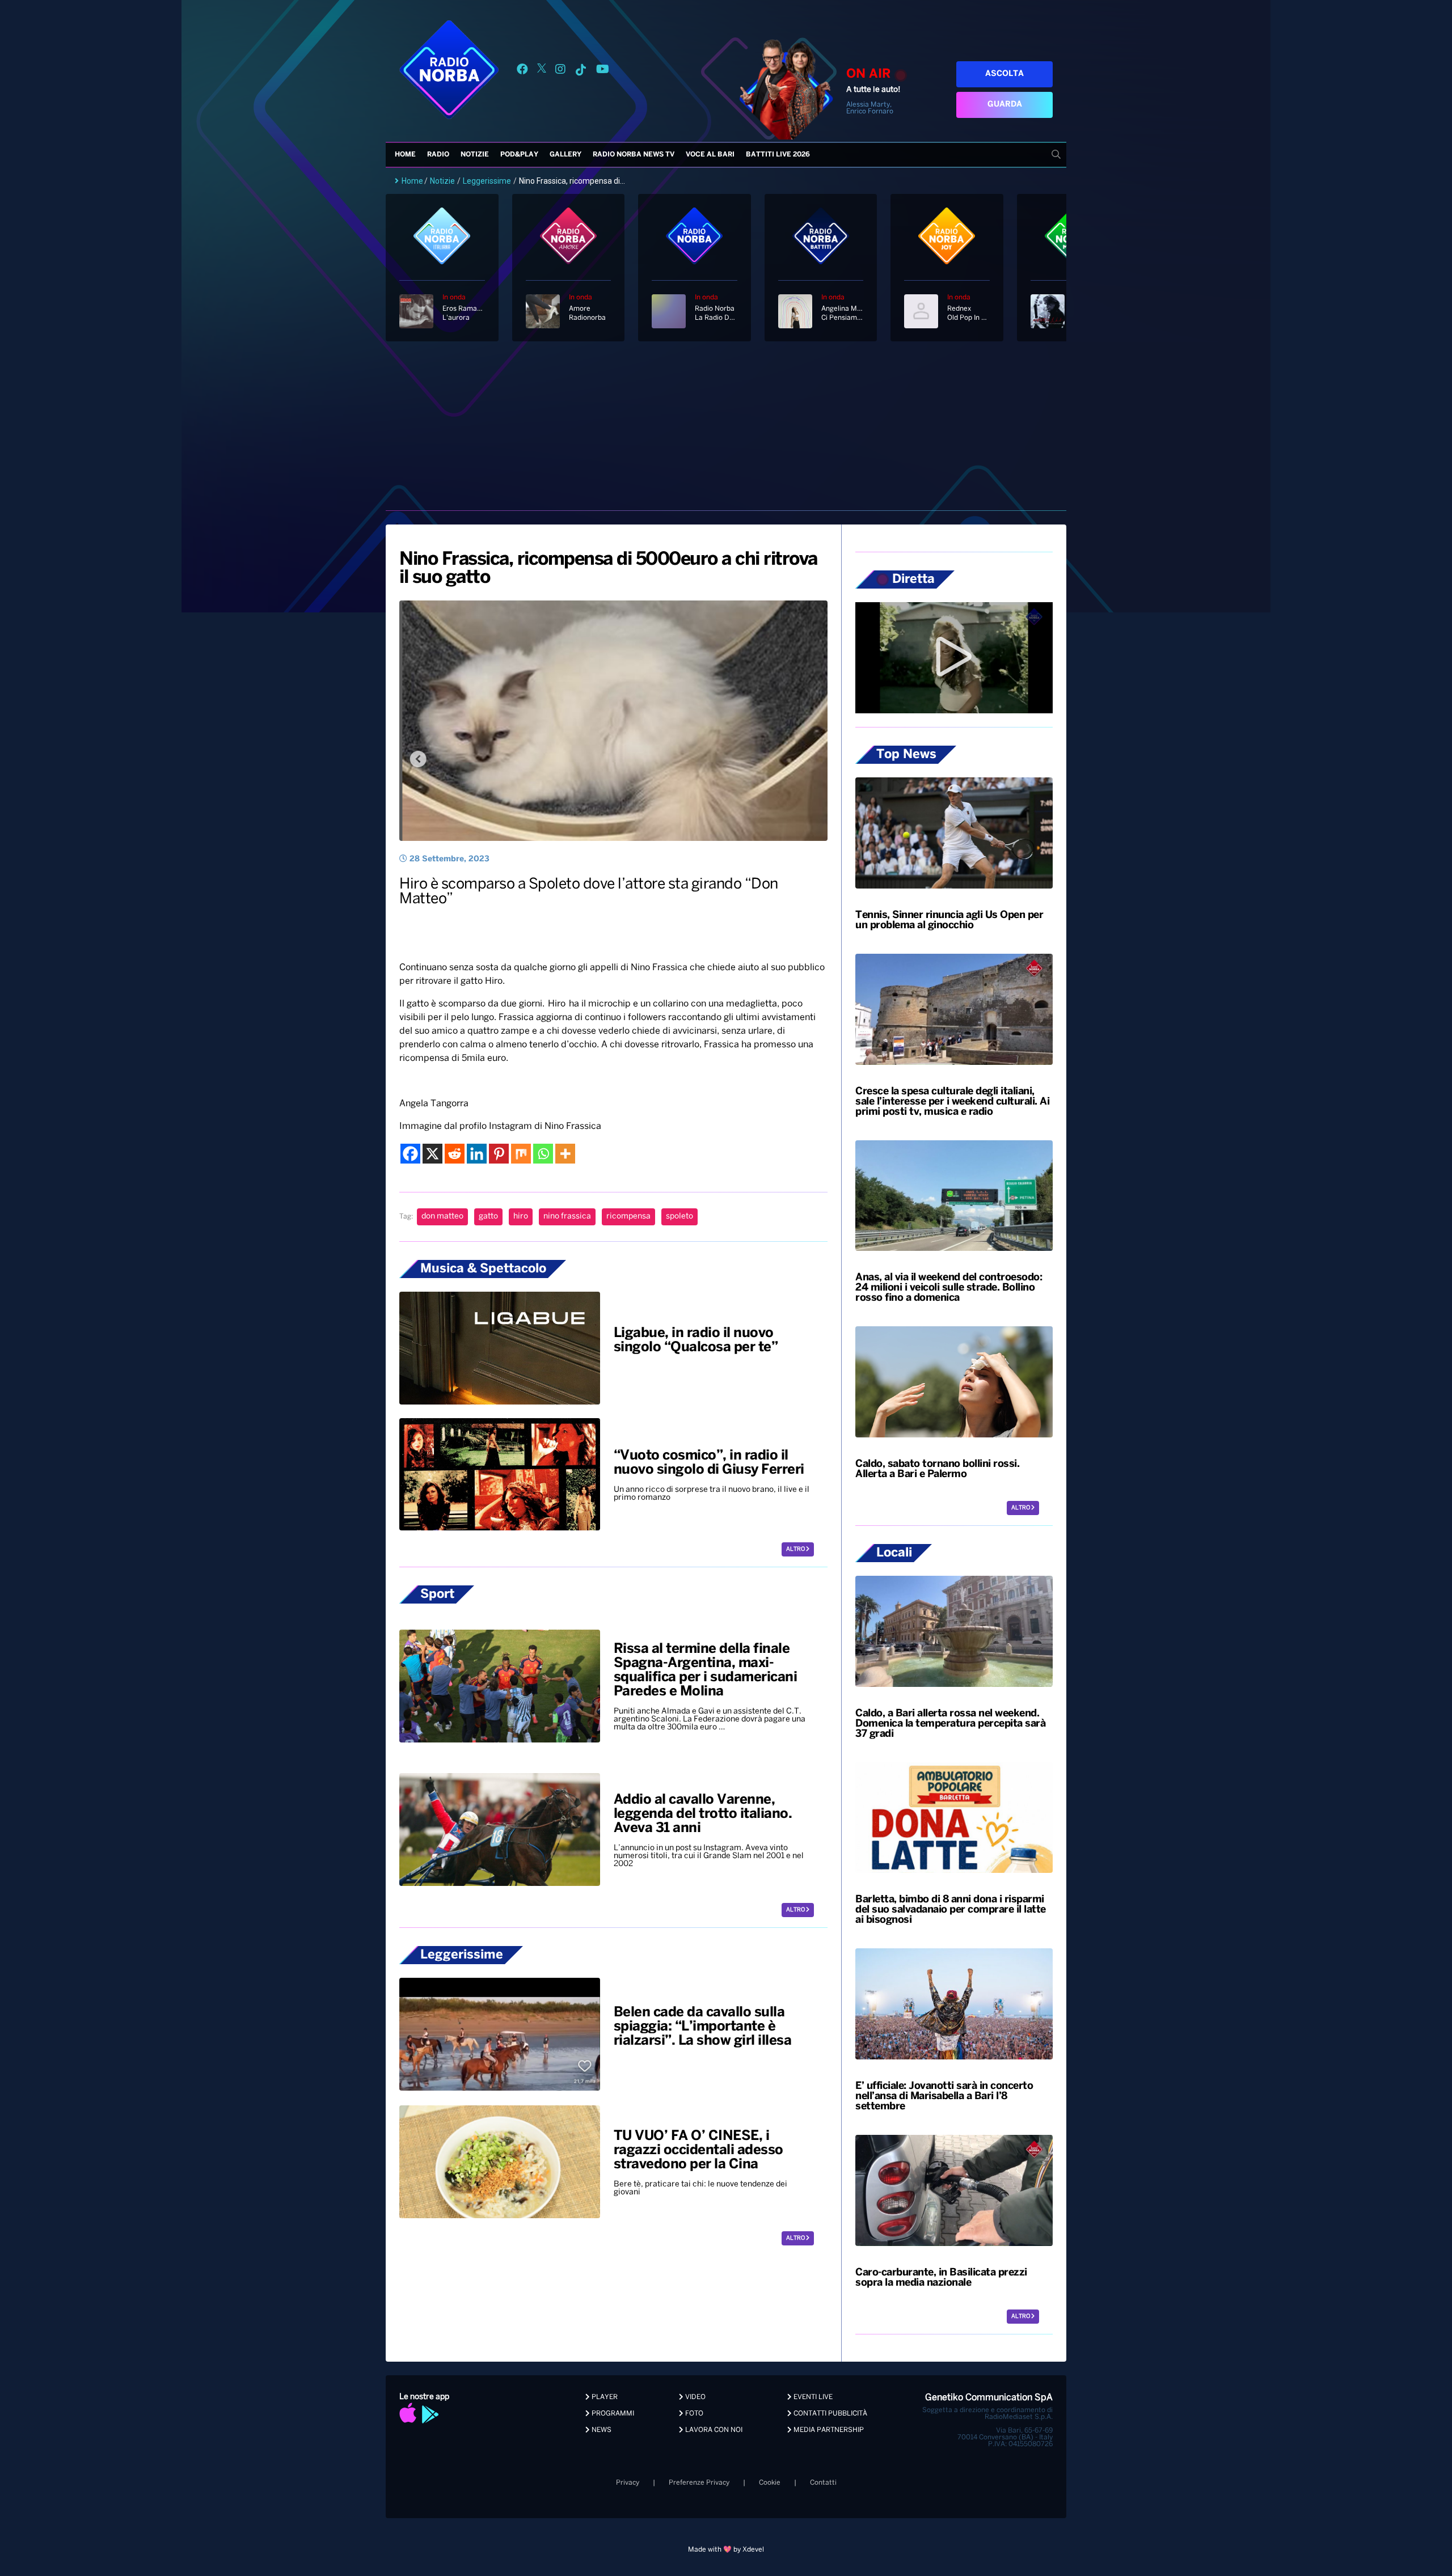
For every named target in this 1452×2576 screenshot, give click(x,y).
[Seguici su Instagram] (560, 71)
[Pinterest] (499, 1154)
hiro (521, 1217)
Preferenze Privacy (699, 2483)
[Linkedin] (477, 1154)
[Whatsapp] (543, 1154)
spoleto (679, 1217)
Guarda (1005, 105)
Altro (796, 1549)
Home (405, 155)
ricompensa (628, 1217)
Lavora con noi (713, 2430)
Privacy (628, 2483)
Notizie (475, 155)
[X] (432, 1154)
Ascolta (1004, 74)
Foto (693, 2414)
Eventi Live (812, 2397)
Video (695, 2397)
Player (604, 2397)
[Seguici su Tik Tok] (581, 71)
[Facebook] (410, 1154)
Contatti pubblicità (830, 2414)
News (601, 2430)
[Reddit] (455, 1154)
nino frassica (567, 1217)
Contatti (823, 2483)
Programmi (612, 2414)
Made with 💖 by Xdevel (726, 2550)
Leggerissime (487, 181)
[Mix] (521, 1154)
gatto (488, 1217)
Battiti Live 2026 (778, 155)
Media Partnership (828, 2430)
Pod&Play (519, 155)
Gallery (565, 155)
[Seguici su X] (542, 71)
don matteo (442, 1217)
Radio (438, 155)
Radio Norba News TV (634, 155)
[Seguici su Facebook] (522, 71)
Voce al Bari (710, 155)
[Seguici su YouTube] (603, 71)
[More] (565, 1154)
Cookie (770, 2483)
